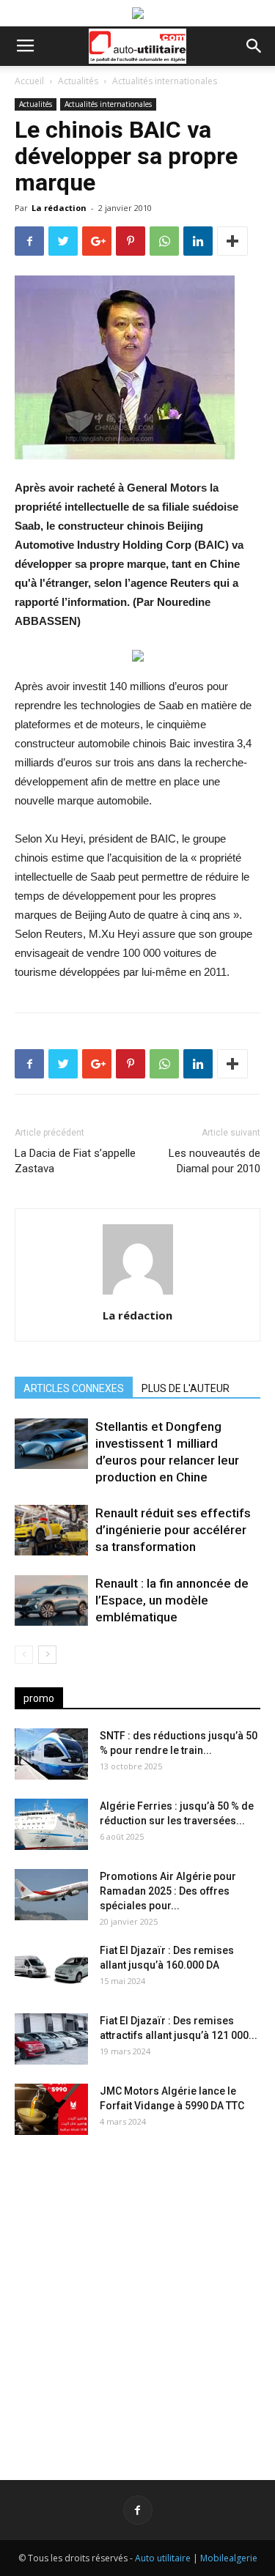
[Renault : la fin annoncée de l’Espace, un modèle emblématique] (51, 1600)
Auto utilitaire (163, 2558)
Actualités (78, 81)
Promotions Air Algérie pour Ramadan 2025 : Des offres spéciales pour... (168, 1891)
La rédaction (59, 208)
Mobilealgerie (229, 2558)
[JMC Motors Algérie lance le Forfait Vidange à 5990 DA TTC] (51, 2109)
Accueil (29, 81)
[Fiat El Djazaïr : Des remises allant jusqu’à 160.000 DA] (51, 1969)
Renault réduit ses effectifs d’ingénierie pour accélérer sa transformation (173, 1530)
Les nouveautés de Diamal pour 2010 (214, 1161)
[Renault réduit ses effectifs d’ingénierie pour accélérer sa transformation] (51, 1530)
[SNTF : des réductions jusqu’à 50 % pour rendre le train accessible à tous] (51, 1754)
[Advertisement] (137, 2296)
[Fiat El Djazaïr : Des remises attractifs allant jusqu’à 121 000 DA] (51, 2039)
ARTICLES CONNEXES (74, 1388)
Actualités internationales (165, 81)
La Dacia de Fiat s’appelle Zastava (75, 1161)
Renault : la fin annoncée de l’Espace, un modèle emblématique (172, 1600)
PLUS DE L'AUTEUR (186, 1388)
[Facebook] (138, 2510)
